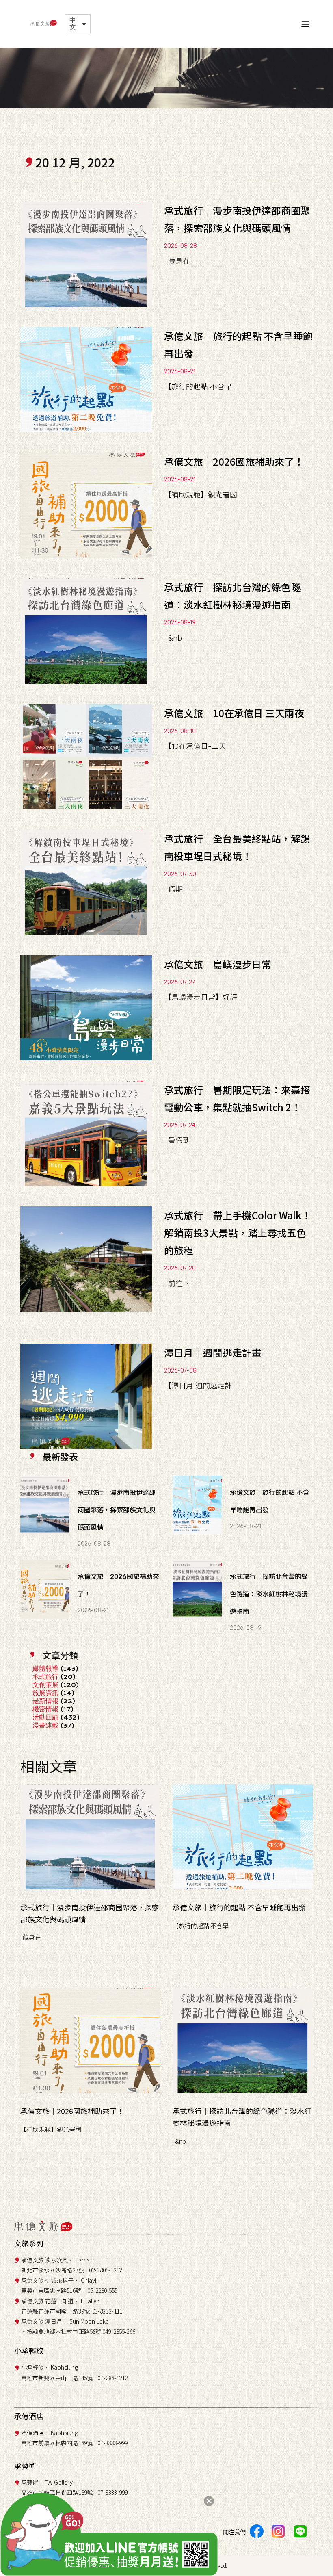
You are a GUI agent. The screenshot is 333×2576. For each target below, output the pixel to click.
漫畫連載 (45, 1725)
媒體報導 (45, 1669)
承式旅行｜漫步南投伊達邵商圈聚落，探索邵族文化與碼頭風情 (117, 1510)
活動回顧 (45, 1717)
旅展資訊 (45, 1693)
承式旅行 (45, 1677)
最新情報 (45, 1701)
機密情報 (45, 1709)
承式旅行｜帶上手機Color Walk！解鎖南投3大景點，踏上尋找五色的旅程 (238, 1233)
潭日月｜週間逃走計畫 (213, 1352)
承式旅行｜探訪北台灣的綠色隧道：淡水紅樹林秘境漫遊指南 (269, 1594)
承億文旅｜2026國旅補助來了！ (234, 461)
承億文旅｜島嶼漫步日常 (218, 964)
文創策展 (45, 1685)
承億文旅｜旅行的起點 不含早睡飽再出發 (239, 1907)
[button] (306, 24)
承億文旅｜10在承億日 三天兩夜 (234, 713)
